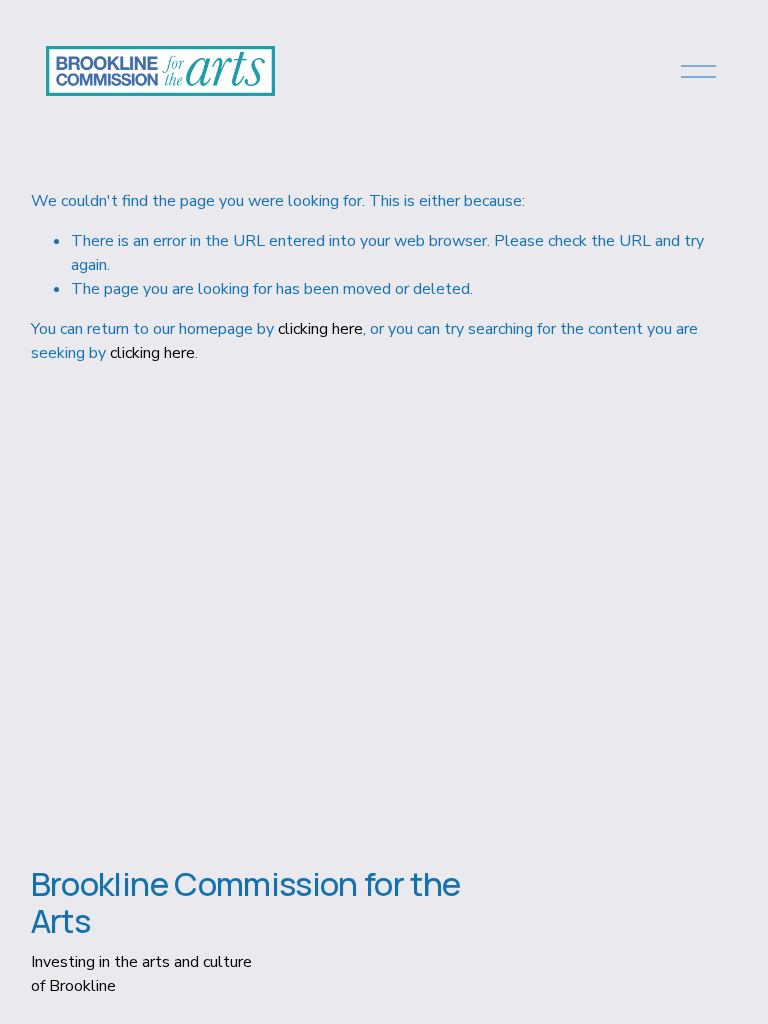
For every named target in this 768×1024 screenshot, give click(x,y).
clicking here (320, 329)
